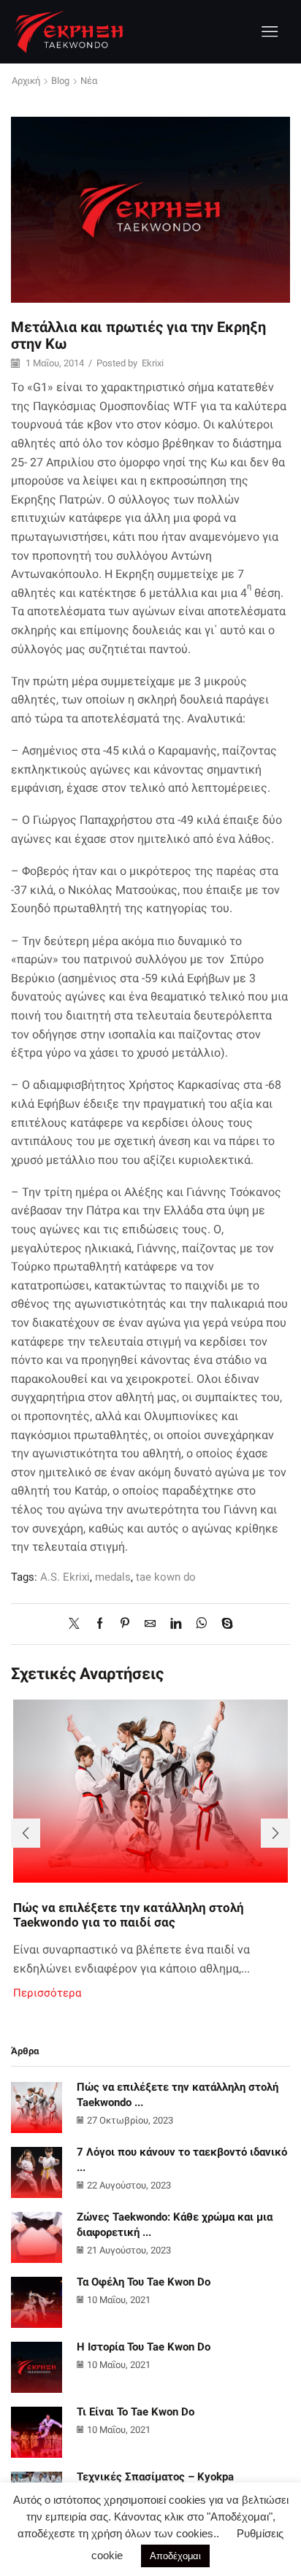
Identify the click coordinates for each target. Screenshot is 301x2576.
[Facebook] (100, 1624)
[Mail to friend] (150, 1624)
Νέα (89, 81)
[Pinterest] (125, 1624)
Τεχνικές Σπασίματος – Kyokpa (155, 2477)
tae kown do (166, 1577)
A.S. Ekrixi (65, 1577)
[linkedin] (176, 1624)
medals (113, 1577)
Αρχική (26, 81)
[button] (26, 1833)
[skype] (224, 1624)
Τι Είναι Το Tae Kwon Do (136, 2412)
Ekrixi (153, 363)
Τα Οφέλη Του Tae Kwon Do (144, 2282)
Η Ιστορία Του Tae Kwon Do (144, 2347)
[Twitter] (78, 1624)
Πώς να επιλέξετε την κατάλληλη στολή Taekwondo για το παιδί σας (129, 1915)
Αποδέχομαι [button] (175, 2556)
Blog (60, 81)
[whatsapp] (201, 1624)
